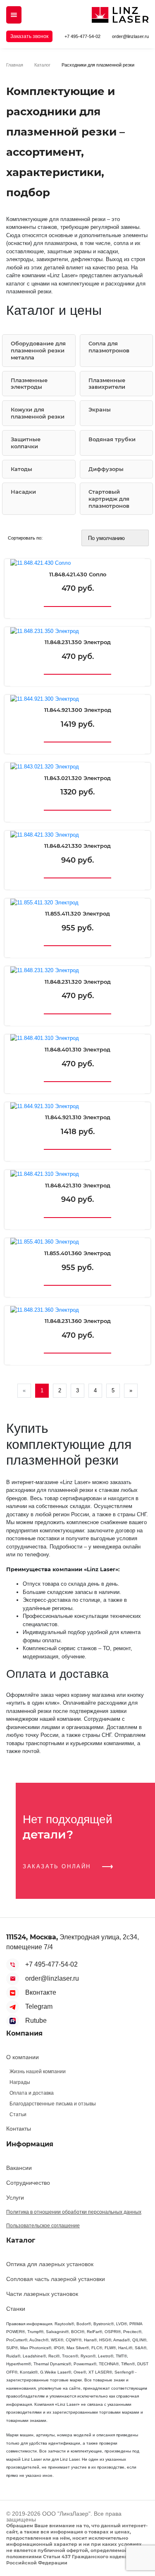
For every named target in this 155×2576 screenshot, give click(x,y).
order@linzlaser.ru (130, 36)
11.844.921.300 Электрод (78, 710)
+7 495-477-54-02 (82, 36)
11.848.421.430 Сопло (78, 574)
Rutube (36, 2021)
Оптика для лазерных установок (50, 2264)
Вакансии (19, 2168)
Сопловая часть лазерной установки (56, 2279)
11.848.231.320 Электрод (78, 982)
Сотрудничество (28, 2183)
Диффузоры (106, 469)
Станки (16, 2309)
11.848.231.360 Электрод (78, 1321)
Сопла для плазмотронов (109, 347)
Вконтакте (41, 1992)
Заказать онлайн (58, 1866)
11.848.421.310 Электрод (78, 1186)
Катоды (21, 469)
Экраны (100, 409)
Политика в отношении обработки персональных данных (74, 2212)
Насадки (23, 492)
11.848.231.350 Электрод (78, 642)
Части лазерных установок (42, 2294)
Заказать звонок (29, 36)
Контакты (19, 2129)
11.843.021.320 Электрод (77, 778)
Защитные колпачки (26, 443)
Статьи (18, 2115)
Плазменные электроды (29, 384)
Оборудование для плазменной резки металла (38, 350)
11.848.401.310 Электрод (77, 1050)
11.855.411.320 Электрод (77, 914)
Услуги (15, 2198)
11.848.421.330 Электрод (77, 846)
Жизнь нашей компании (38, 2072)
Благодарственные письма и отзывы (53, 2104)
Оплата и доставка (32, 2093)
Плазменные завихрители (107, 384)
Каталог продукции (14, 15)
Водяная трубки (112, 439)
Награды (20, 2082)
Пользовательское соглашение (43, 2226)
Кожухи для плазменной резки (38, 413)
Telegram (39, 2006)
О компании (23, 2057)
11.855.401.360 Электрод (77, 1253)
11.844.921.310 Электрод (78, 1117)
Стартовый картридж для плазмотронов (109, 499)
